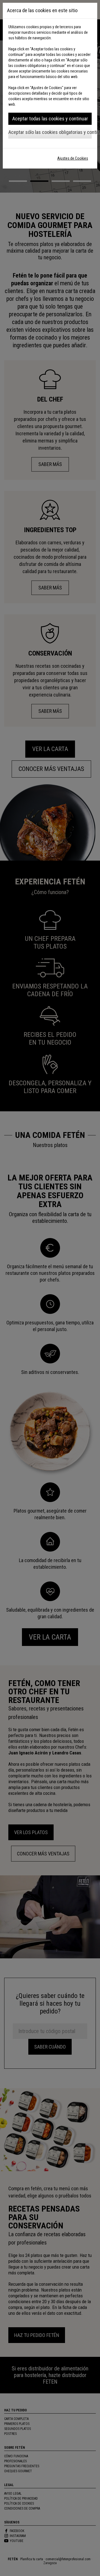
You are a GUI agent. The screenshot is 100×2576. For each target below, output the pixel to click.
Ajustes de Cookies (73, 158)
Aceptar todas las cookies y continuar (50, 119)
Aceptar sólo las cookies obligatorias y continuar (50, 132)
